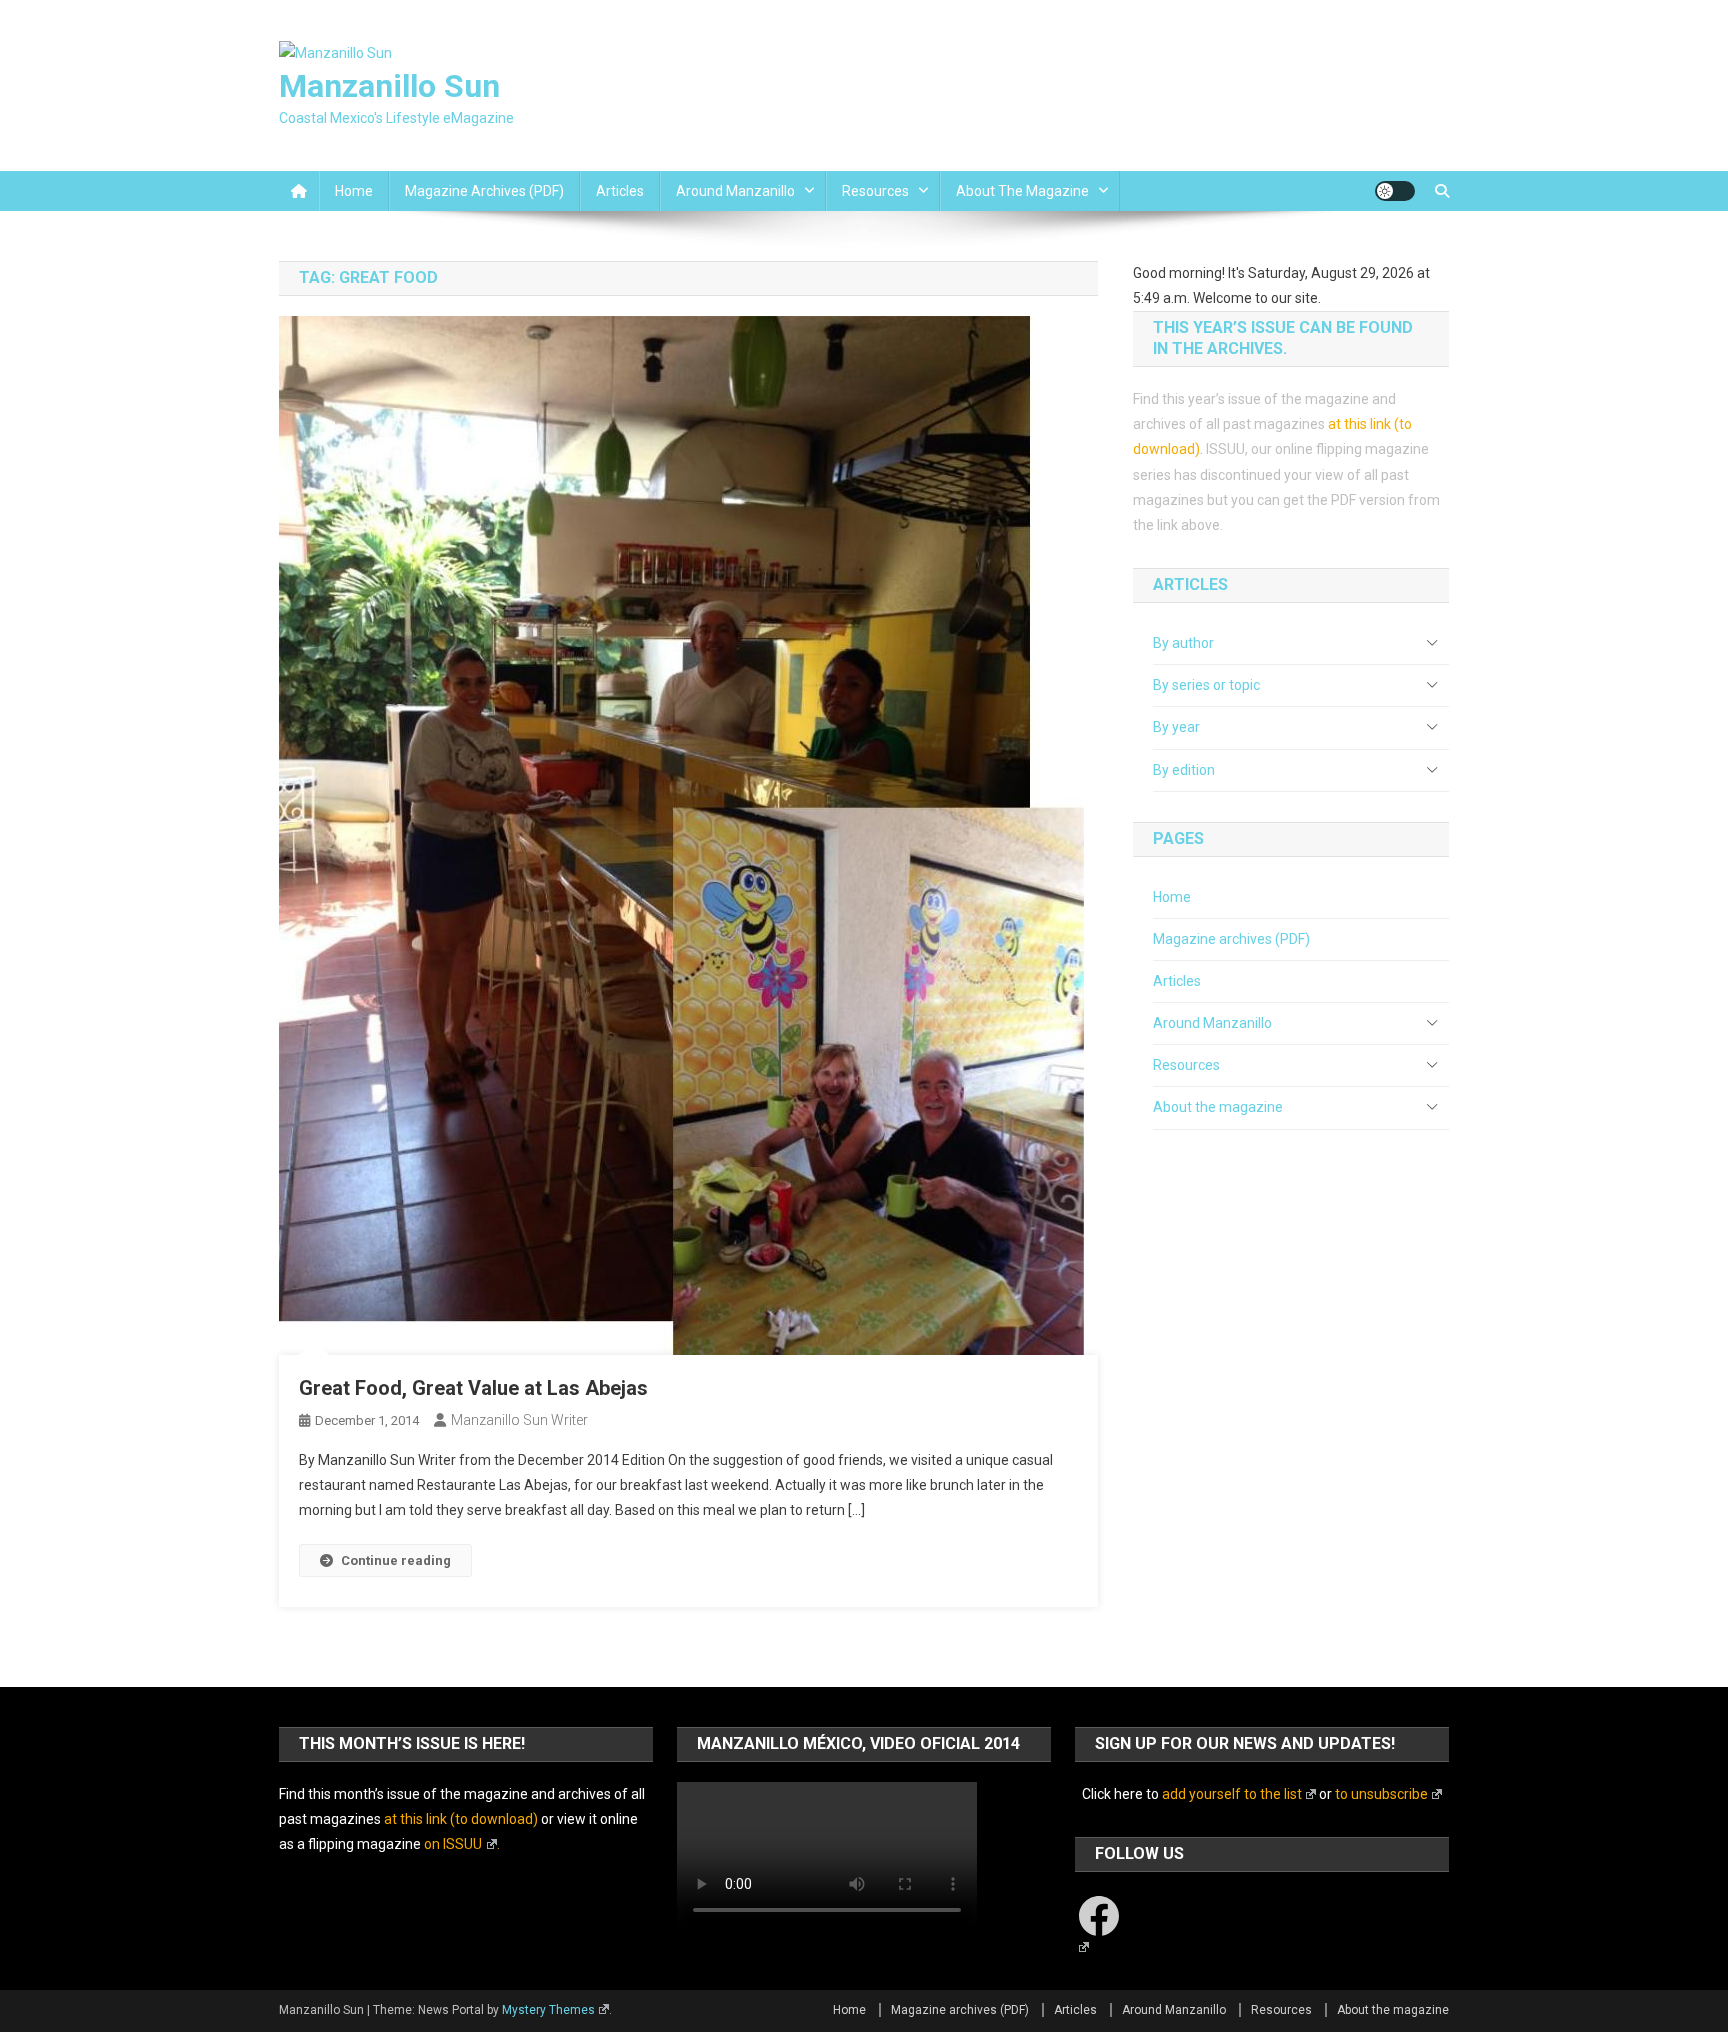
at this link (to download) (461, 1819)
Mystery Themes (548, 2010)
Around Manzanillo (735, 191)
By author (1183, 643)
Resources (875, 191)
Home (354, 191)
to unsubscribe (1381, 1794)
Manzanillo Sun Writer (519, 1420)
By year (1176, 727)
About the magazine (1022, 191)
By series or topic (1206, 685)
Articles (620, 191)
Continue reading (396, 1560)
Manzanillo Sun (389, 86)
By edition (1184, 770)
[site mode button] (1395, 191)
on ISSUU (453, 1844)
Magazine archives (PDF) (484, 191)
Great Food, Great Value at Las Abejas (473, 1388)
